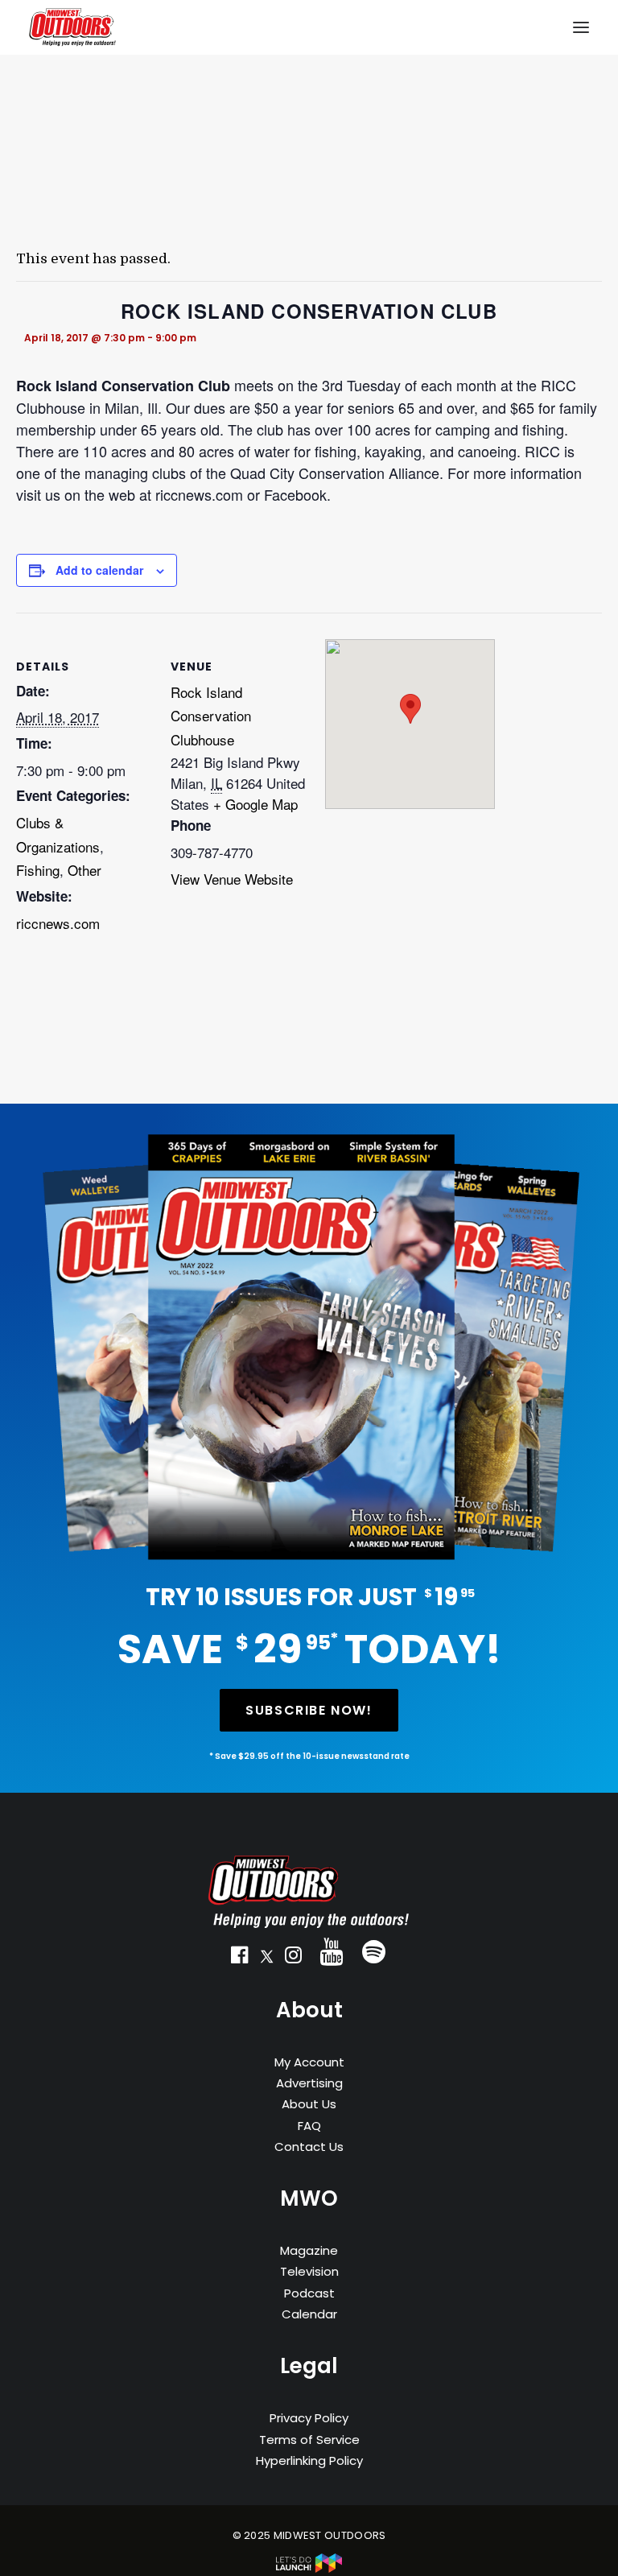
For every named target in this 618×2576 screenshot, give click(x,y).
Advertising (309, 2083)
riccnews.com (58, 923)
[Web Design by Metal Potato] (309, 2569)
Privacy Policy (309, 2418)
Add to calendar (99, 570)
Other (84, 870)
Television (309, 2271)
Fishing (38, 870)
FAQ (309, 2126)
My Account (309, 2062)
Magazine (309, 2250)
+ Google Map (255, 804)
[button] (240, 1959)
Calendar (309, 2314)
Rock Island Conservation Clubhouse (211, 716)
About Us (309, 2104)
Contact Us (309, 2147)
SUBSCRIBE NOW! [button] (309, 1710)
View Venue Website (232, 879)
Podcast (309, 2293)
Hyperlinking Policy (309, 2460)
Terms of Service (309, 2440)
